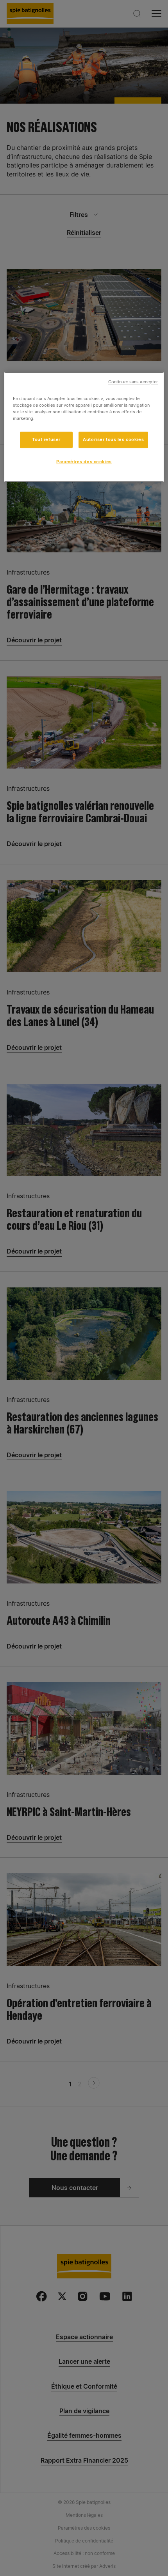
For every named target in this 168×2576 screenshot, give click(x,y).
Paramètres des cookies (84, 462)
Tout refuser (46, 440)
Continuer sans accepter (133, 382)
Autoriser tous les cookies (113, 440)
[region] (84, 427)
